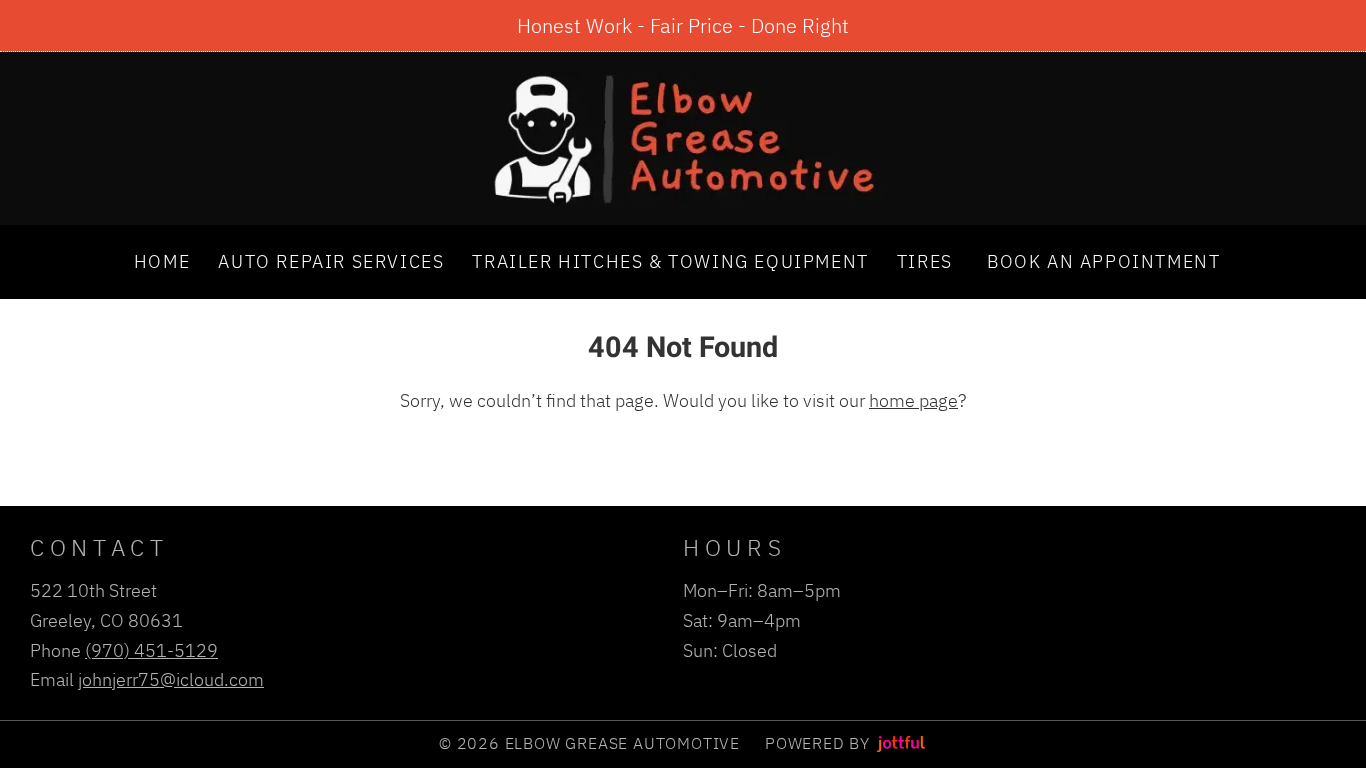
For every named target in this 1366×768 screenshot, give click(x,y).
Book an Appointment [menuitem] (1103, 261)
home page (913, 400)
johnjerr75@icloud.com (171, 679)
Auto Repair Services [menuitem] (331, 261)
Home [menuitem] (162, 261)
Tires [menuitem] (925, 261)
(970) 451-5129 (151, 650)
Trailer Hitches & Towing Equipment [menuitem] (670, 261)
